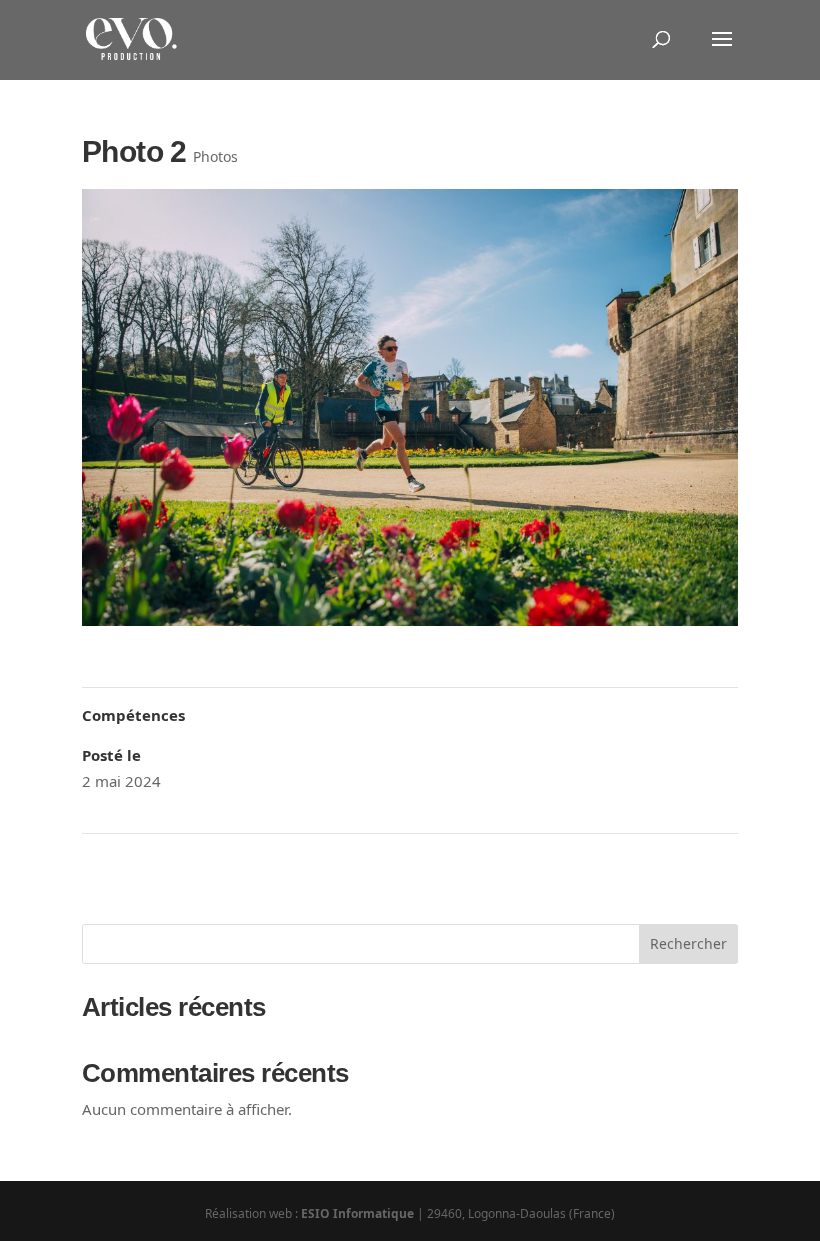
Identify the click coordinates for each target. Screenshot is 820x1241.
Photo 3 (704, 860)
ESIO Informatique (357, 1213)
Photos (215, 156)
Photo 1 (115, 860)
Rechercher (688, 943)
